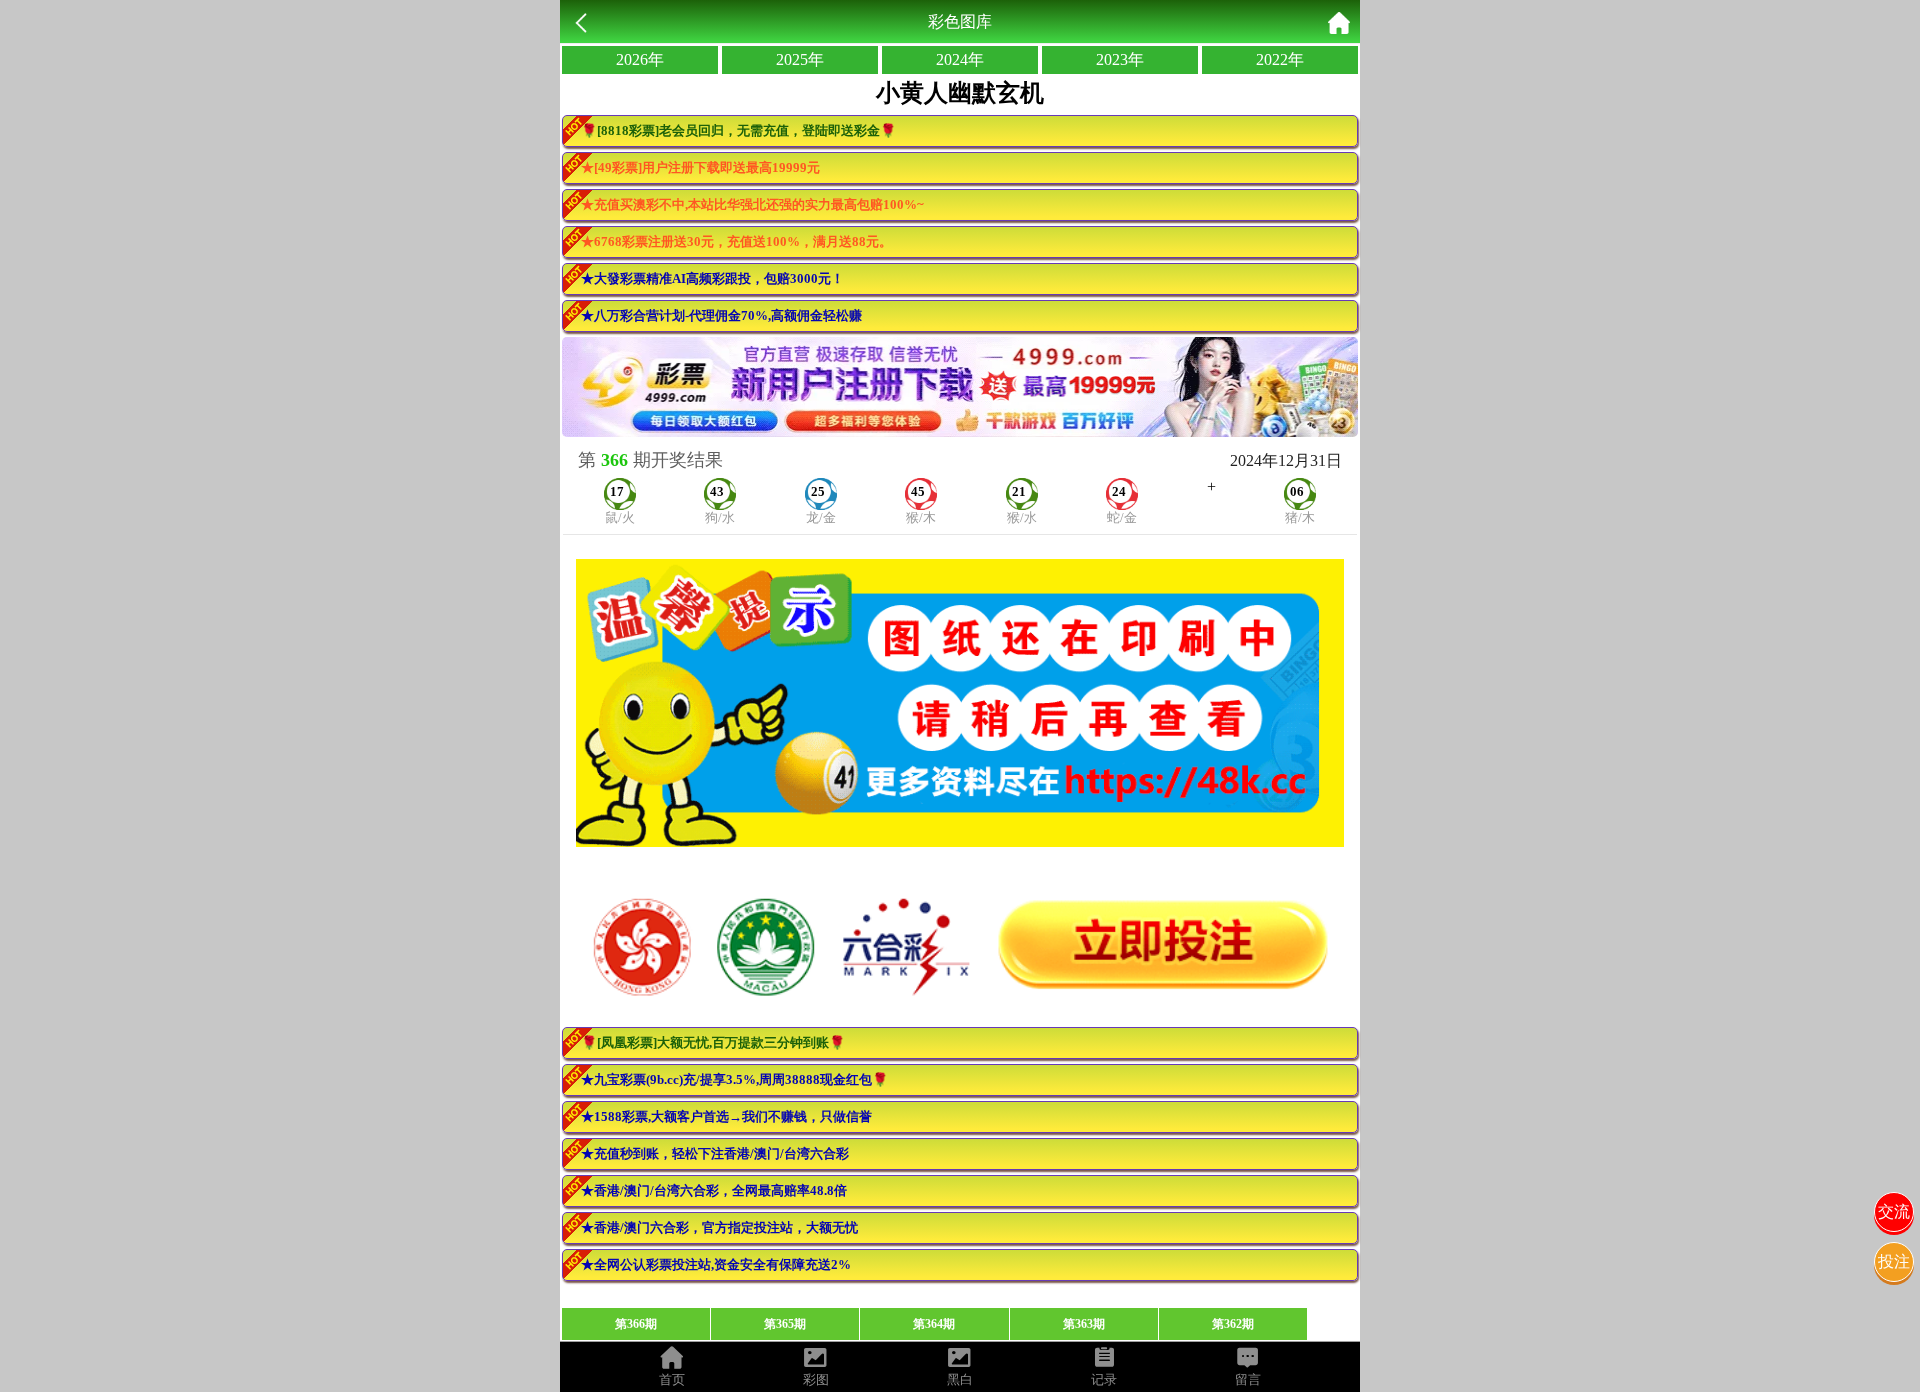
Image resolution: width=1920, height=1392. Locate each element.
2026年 (640, 59)
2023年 (1120, 59)
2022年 (1280, 59)
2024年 (960, 59)
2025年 (800, 59)
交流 (1894, 1211)
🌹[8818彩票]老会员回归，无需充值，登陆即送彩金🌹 (738, 130)
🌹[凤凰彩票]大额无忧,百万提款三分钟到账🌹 (713, 1042)
